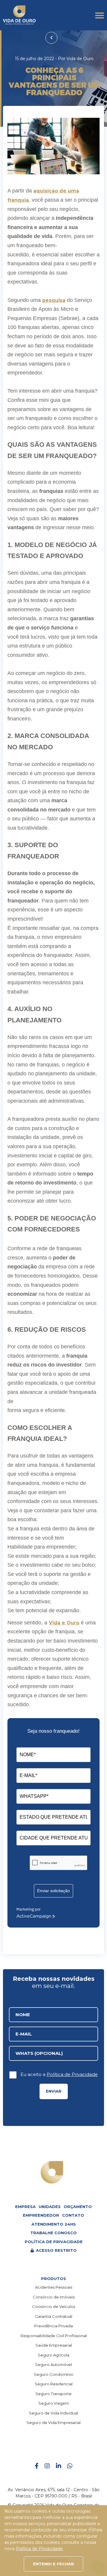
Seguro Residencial (54, 2384)
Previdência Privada (53, 2326)
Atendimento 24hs (54, 2224)
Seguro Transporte (53, 2394)
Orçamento (78, 2207)
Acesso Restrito (56, 2250)
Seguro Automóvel (53, 2365)
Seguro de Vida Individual (53, 2413)
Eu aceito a (59, 2074)
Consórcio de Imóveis (54, 2297)
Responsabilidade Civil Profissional (54, 2336)
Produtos (53, 2279)
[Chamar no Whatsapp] (70, 2466)
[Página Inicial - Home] (19, 15)
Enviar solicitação (53, 1891)
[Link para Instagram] (47, 2466)
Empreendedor (41, 2215)
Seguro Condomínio (54, 2374)
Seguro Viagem (54, 2403)
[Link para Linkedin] (59, 2466)
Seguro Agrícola (53, 2355)
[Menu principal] (100, 15)
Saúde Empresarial (54, 2345)
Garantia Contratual (54, 2316)
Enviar (54, 2091)
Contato (73, 2215)
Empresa (25, 2207)
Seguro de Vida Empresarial (53, 2423)
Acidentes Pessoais (54, 2287)
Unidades (50, 2207)
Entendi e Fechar (53, 2564)
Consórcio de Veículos (54, 2307)
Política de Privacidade (72, 2074)
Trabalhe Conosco (53, 2233)
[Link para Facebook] (37, 2466)
